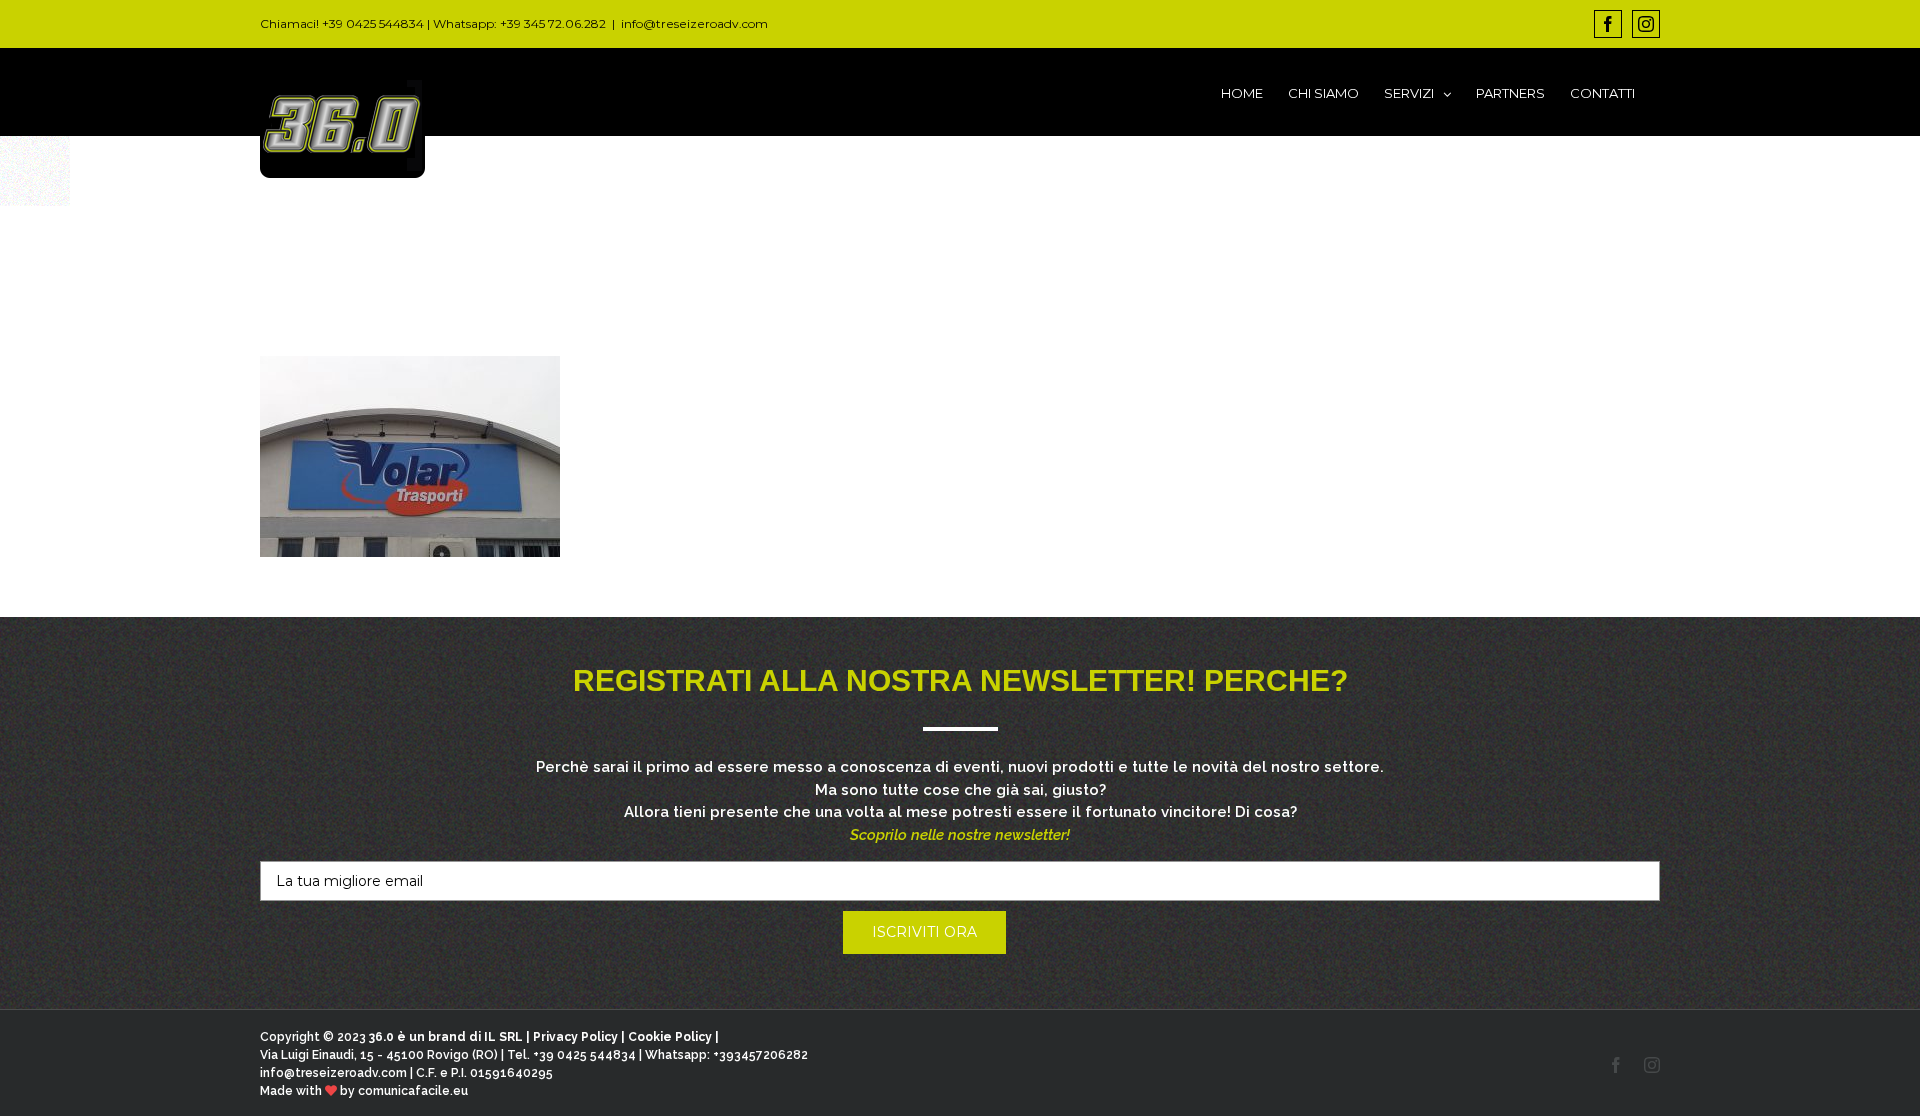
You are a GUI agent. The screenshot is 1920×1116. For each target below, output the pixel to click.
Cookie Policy (670, 1037)
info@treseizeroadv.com (694, 23)
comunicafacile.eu (413, 1091)
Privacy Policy (575, 1037)
